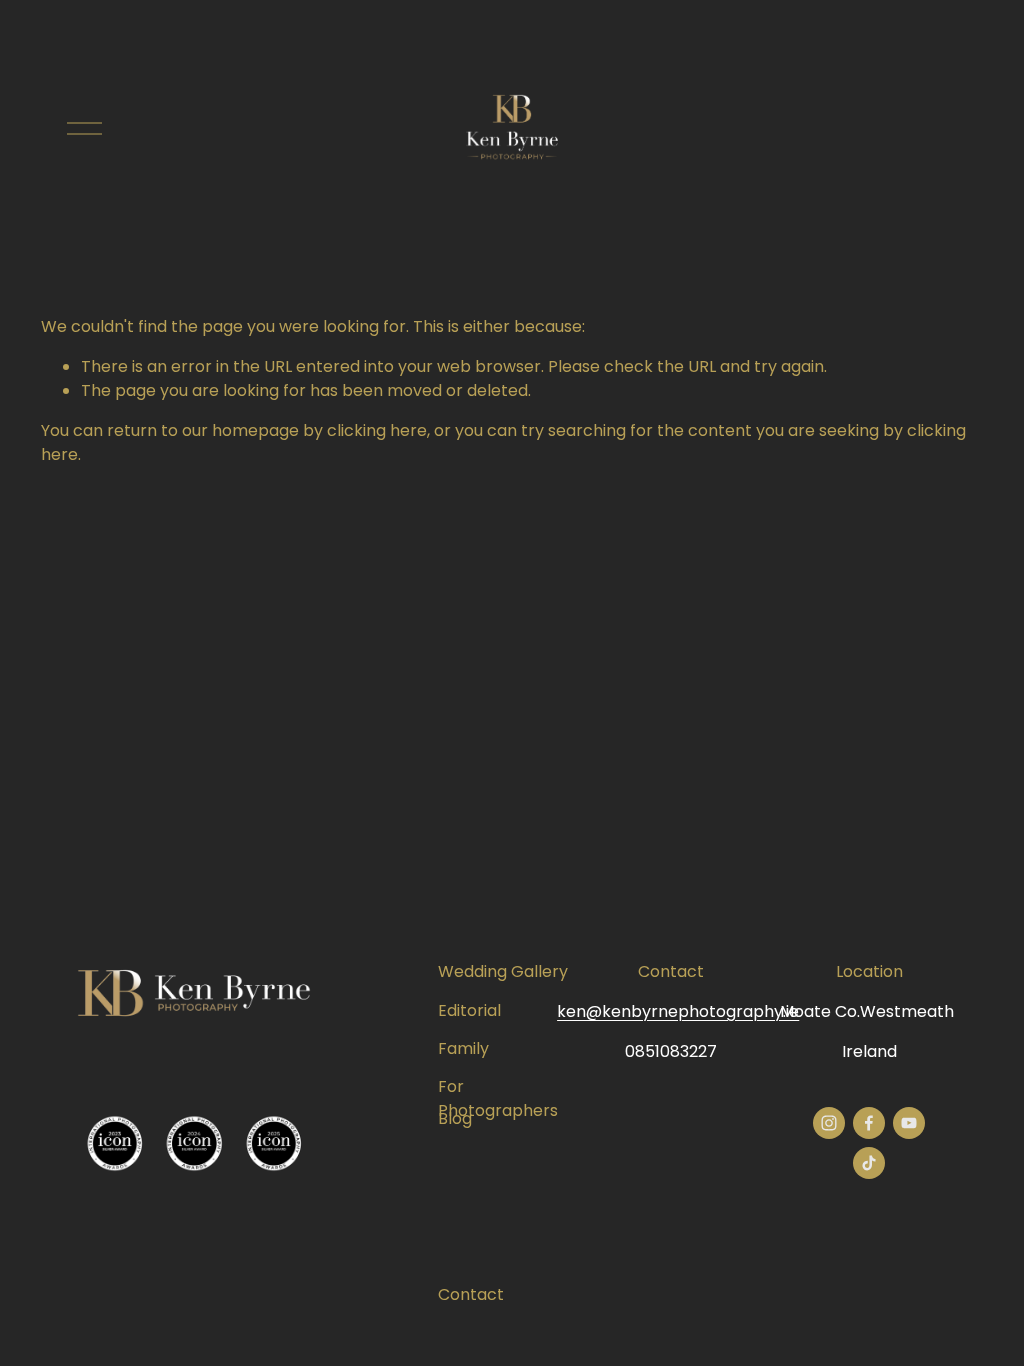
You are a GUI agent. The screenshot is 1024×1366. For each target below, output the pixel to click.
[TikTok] (869, 1163)
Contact (471, 1294)
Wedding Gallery (503, 971)
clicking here (377, 430)
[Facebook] (869, 1123)
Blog (455, 1118)
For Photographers (498, 1098)
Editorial (469, 1010)
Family (463, 1048)
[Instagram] (829, 1123)
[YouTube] (909, 1123)
